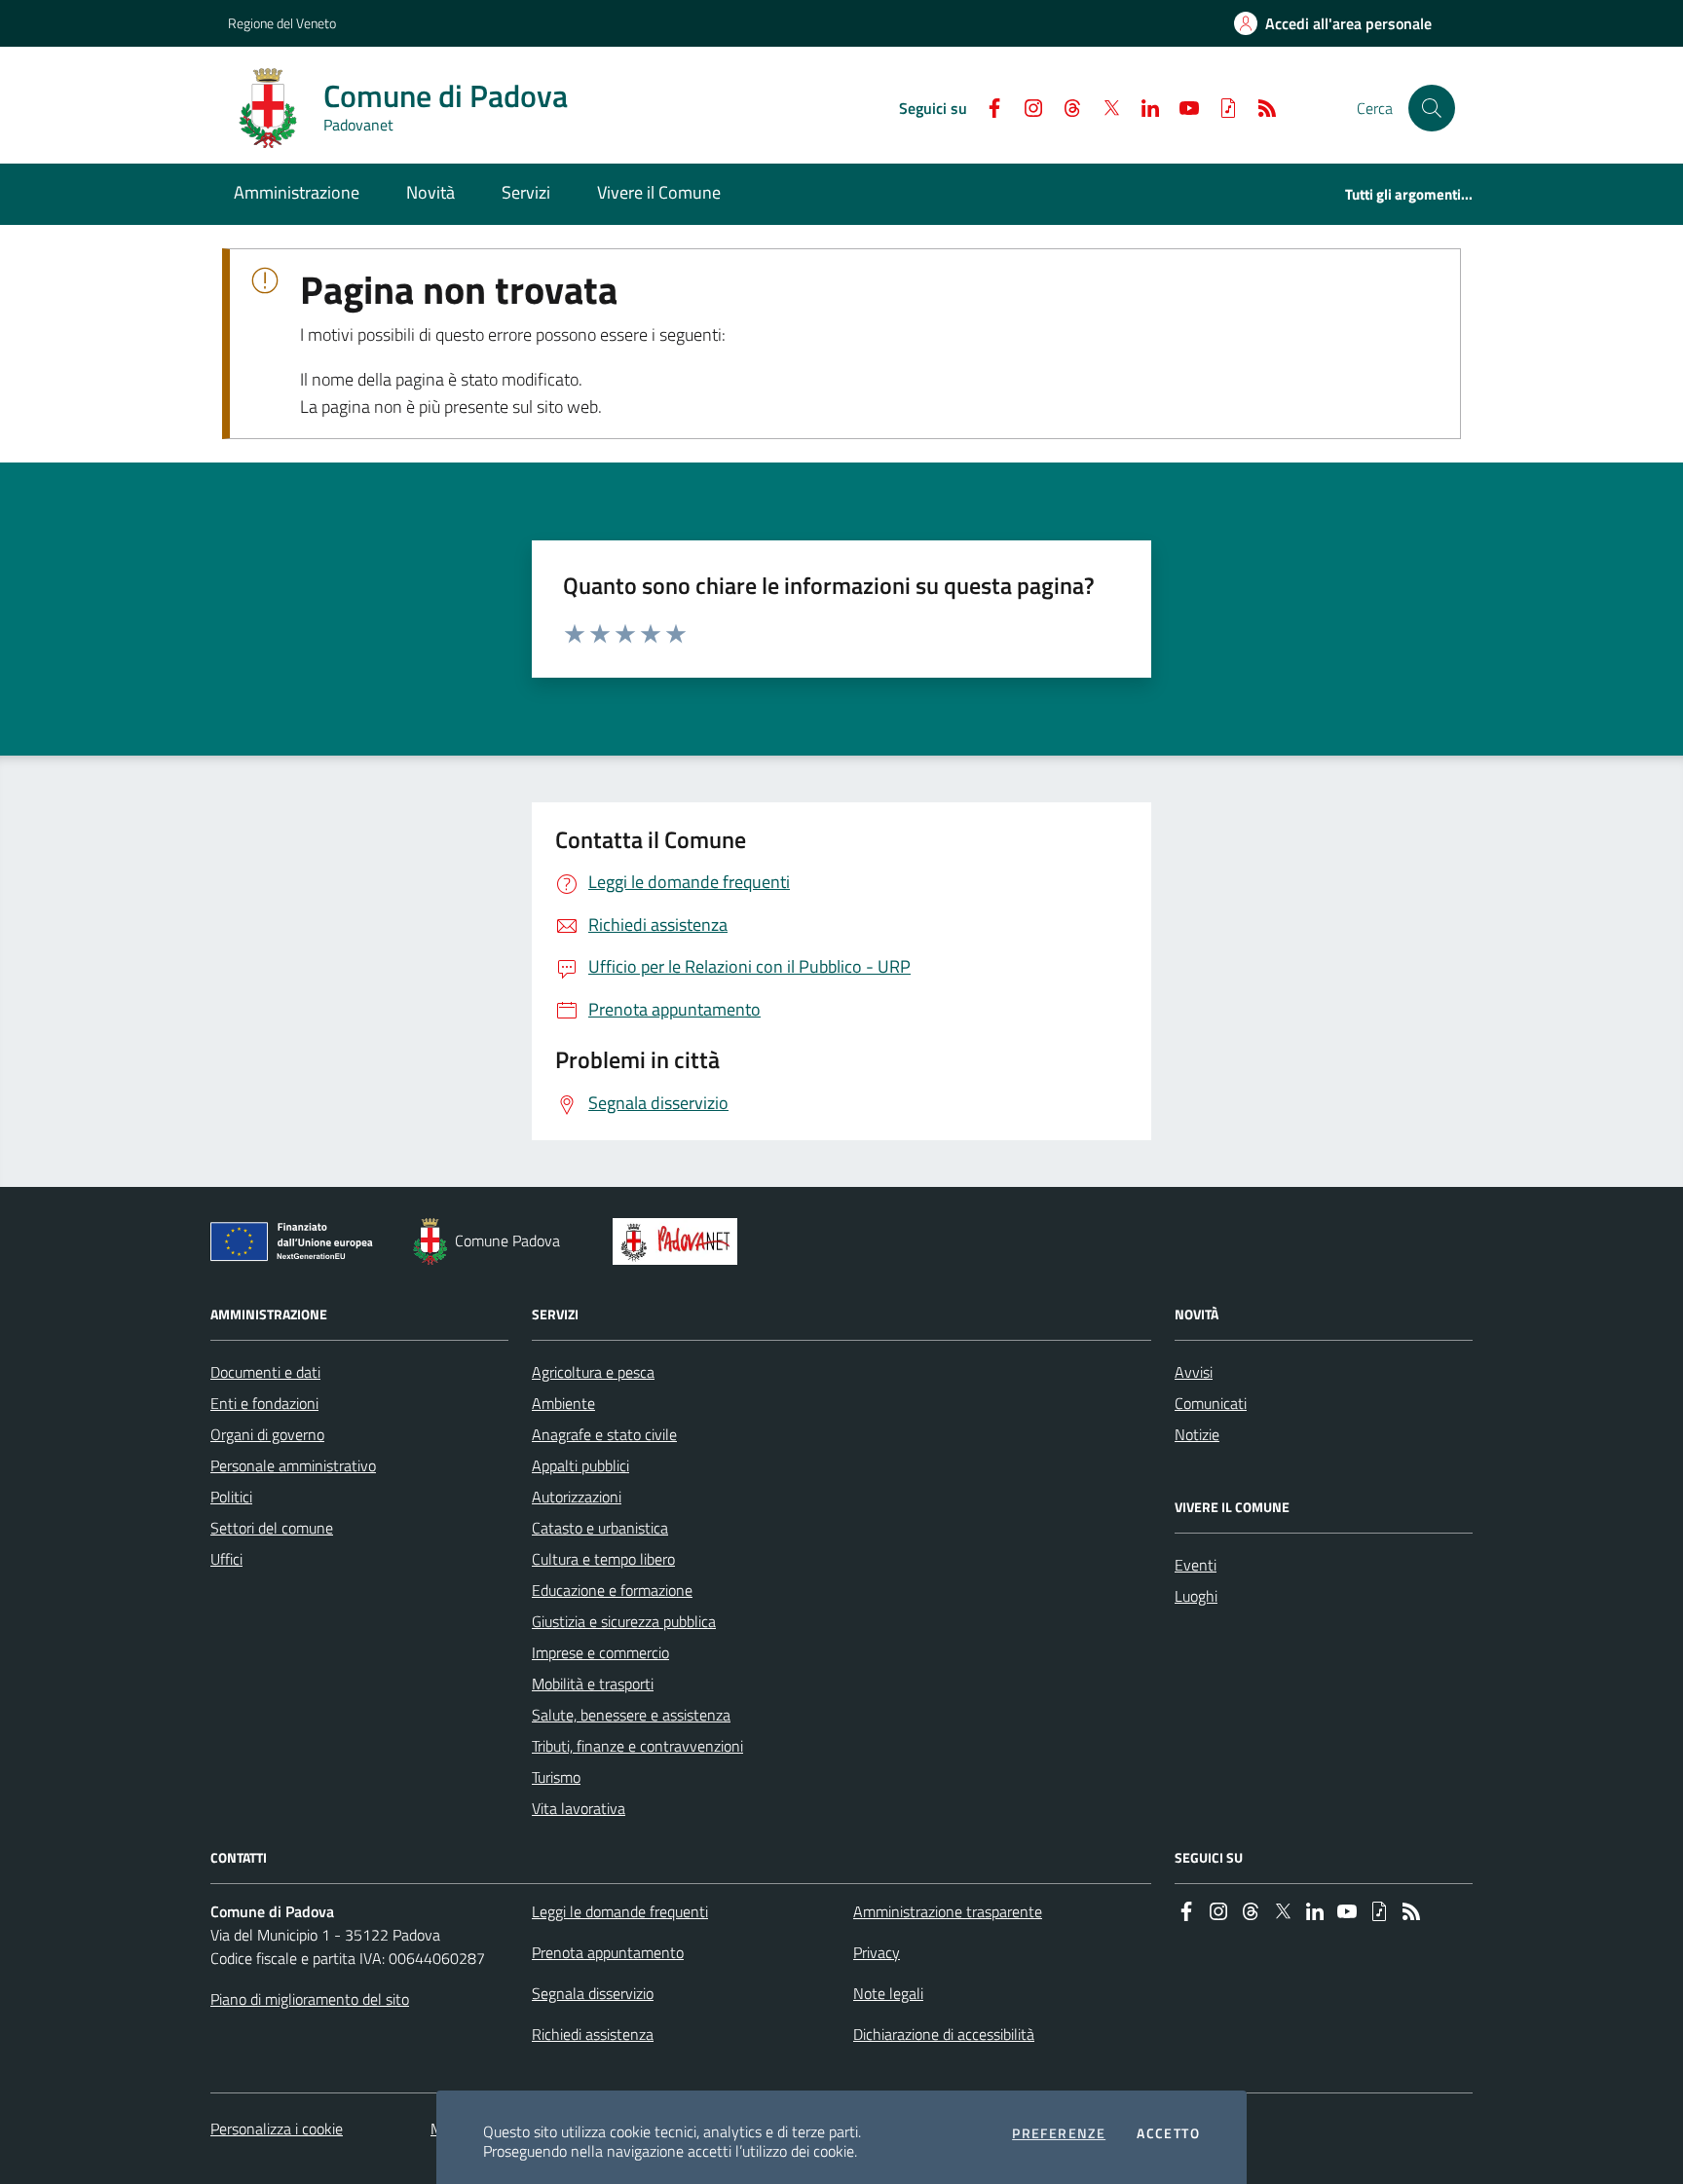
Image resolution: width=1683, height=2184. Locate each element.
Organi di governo (267, 1434)
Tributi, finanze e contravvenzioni (637, 1746)
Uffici (226, 1559)
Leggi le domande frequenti (620, 1911)
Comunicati (1211, 1403)
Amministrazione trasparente (948, 1911)
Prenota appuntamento (608, 1952)
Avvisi (1194, 1372)
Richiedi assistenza (593, 2034)
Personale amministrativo (293, 1465)
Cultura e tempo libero (603, 1559)
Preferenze (1059, 2133)
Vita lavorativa (579, 1808)
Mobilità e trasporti (593, 1684)
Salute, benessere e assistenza (631, 1715)
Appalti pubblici (580, 1465)
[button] (1432, 108)
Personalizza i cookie (277, 2128)
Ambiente (563, 1403)
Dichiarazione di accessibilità (944, 2034)
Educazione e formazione (612, 1590)
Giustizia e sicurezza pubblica (624, 1621)
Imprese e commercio (600, 1652)
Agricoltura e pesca (593, 1372)
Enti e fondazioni (264, 1403)
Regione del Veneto (282, 23)
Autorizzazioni (577, 1497)
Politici (231, 1497)
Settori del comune (272, 1528)
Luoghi (1196, 1596)
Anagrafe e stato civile (604, 1434)
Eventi (1196, 1565)
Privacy (877, 1952)
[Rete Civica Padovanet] (679, 1241)
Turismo (556, 1777)
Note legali (888, 1993)
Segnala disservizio (593, 1993)
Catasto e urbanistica (600, 1528)
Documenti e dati (265, 1372)
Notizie (1197, 1434)
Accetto (1168, 2133)
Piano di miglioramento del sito (310, 1999)
